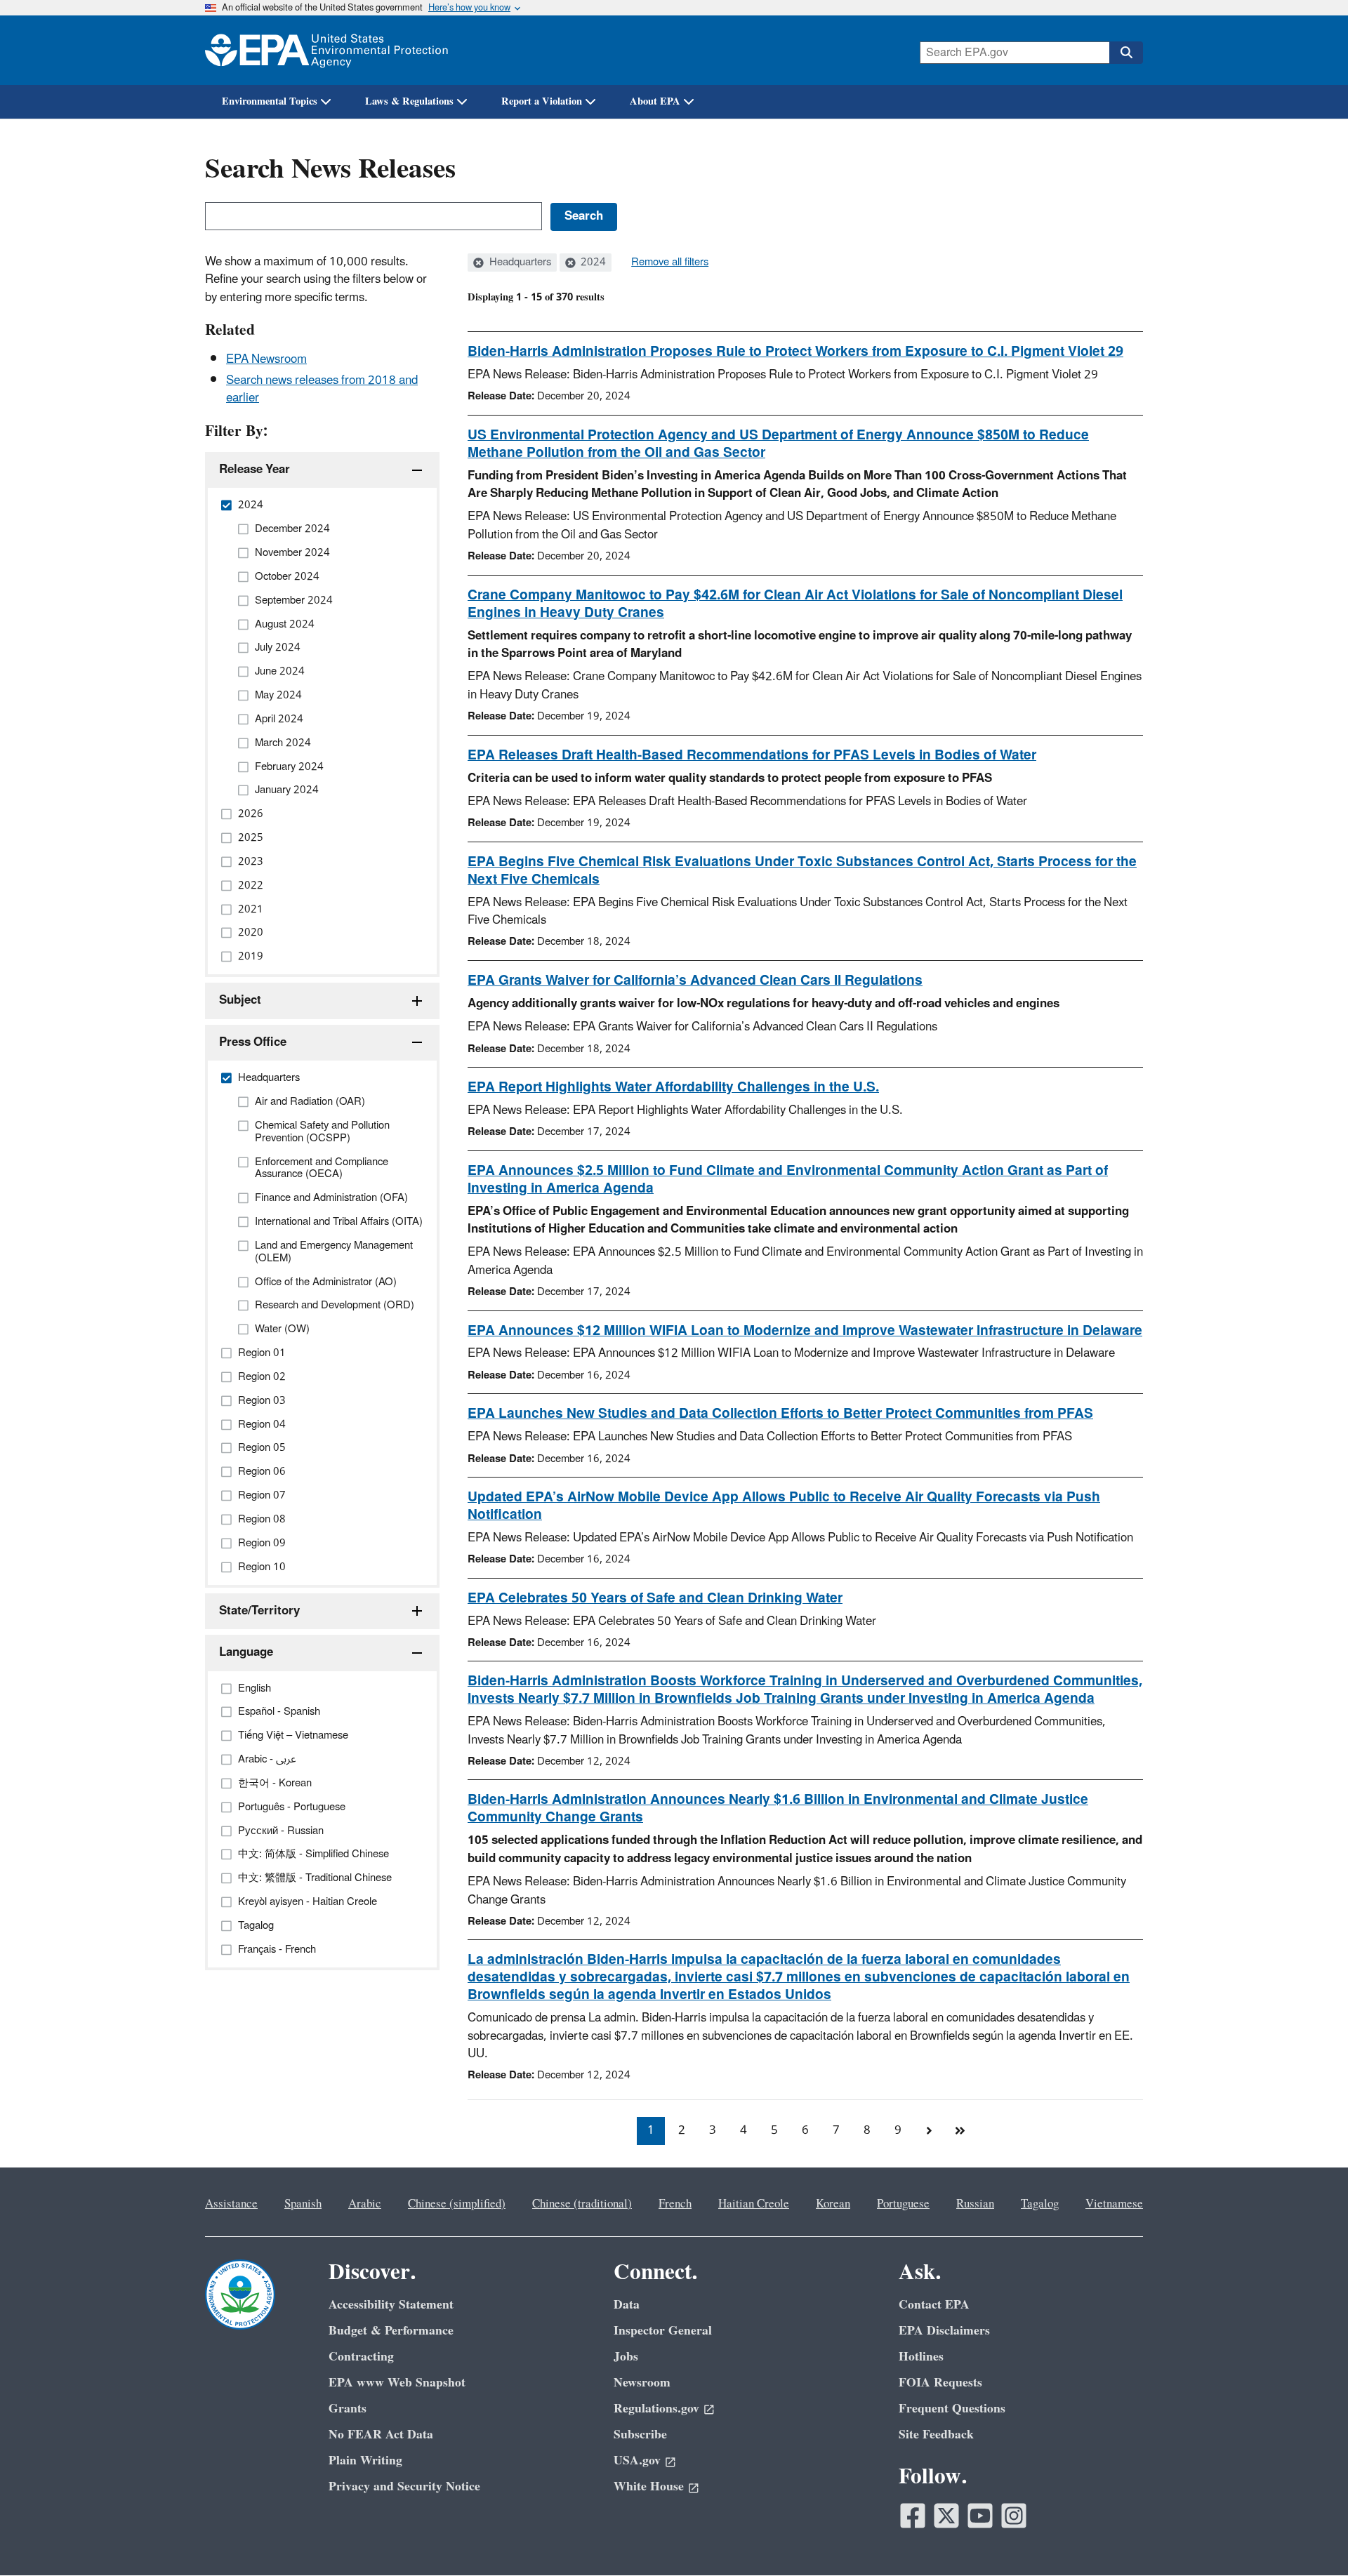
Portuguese (903, 2204)
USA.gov (637, 2461)
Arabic (365, 2204)
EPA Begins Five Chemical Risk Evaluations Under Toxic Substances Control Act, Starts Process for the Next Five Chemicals (802, 871)
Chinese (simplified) (457, 2204)
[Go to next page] (929, 2131)
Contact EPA (934, 2305)
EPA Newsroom (266, 359)
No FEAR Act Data (381, 2435)
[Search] (1126, 53)
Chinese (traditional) (582, 2204)
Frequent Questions (952, 2409)
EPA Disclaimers (944, 2331)
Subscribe (640, 2435)
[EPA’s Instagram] (1014, 2516)
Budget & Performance (391, 2331)
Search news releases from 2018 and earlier (322, 389)
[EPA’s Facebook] (913, 2516)
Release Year (255, 470)
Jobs (626, 2357)
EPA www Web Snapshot (397, 2383)
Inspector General (663, 2331)
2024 (592, 263)
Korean (833, 2204)
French (675, 2204)
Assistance (231, 2204)
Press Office (253, 1042)
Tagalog (1040, 2204)
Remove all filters (670, 263)
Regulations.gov (656, 2409)
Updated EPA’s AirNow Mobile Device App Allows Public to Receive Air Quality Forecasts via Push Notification (784, 1506)
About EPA (655, 101)
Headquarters (519, 263)
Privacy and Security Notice (404, 2487)
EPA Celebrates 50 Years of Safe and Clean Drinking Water (655, 1598)
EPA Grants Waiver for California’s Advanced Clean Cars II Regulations (695, 981)
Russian (975, 2204)
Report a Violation (542, 101)
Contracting (361, 2357)
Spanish (303, 2204)
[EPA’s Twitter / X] (946, 2516)
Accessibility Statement (391, 2305)
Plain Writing (365, 2461)
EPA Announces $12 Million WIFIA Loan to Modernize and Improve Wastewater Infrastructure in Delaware (805, 1331)
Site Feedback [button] (936, 2435)
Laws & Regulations (409, 101)
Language (246, 1652)
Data (627, 2305)
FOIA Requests (940, 2383)
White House (649, 2487)
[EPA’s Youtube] (980, 2516)
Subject (240, 1000)
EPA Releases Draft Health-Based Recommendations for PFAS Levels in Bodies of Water (752, 755)
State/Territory (259, 1611)
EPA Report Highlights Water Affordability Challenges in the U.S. (673, 1087)
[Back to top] (1309, 2537)
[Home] (326, 50)
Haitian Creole (754, 2204)
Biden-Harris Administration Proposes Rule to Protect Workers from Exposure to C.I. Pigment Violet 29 (795, 352)
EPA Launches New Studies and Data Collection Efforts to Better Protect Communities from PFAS (780, 1414)
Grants (348, 2409)
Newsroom (642, 2383)
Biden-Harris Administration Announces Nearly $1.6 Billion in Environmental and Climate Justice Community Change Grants (778, 1808)
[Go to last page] (960, 2131)
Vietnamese (1114, 2204)
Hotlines (921, 2357)
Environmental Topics (270, 101)
